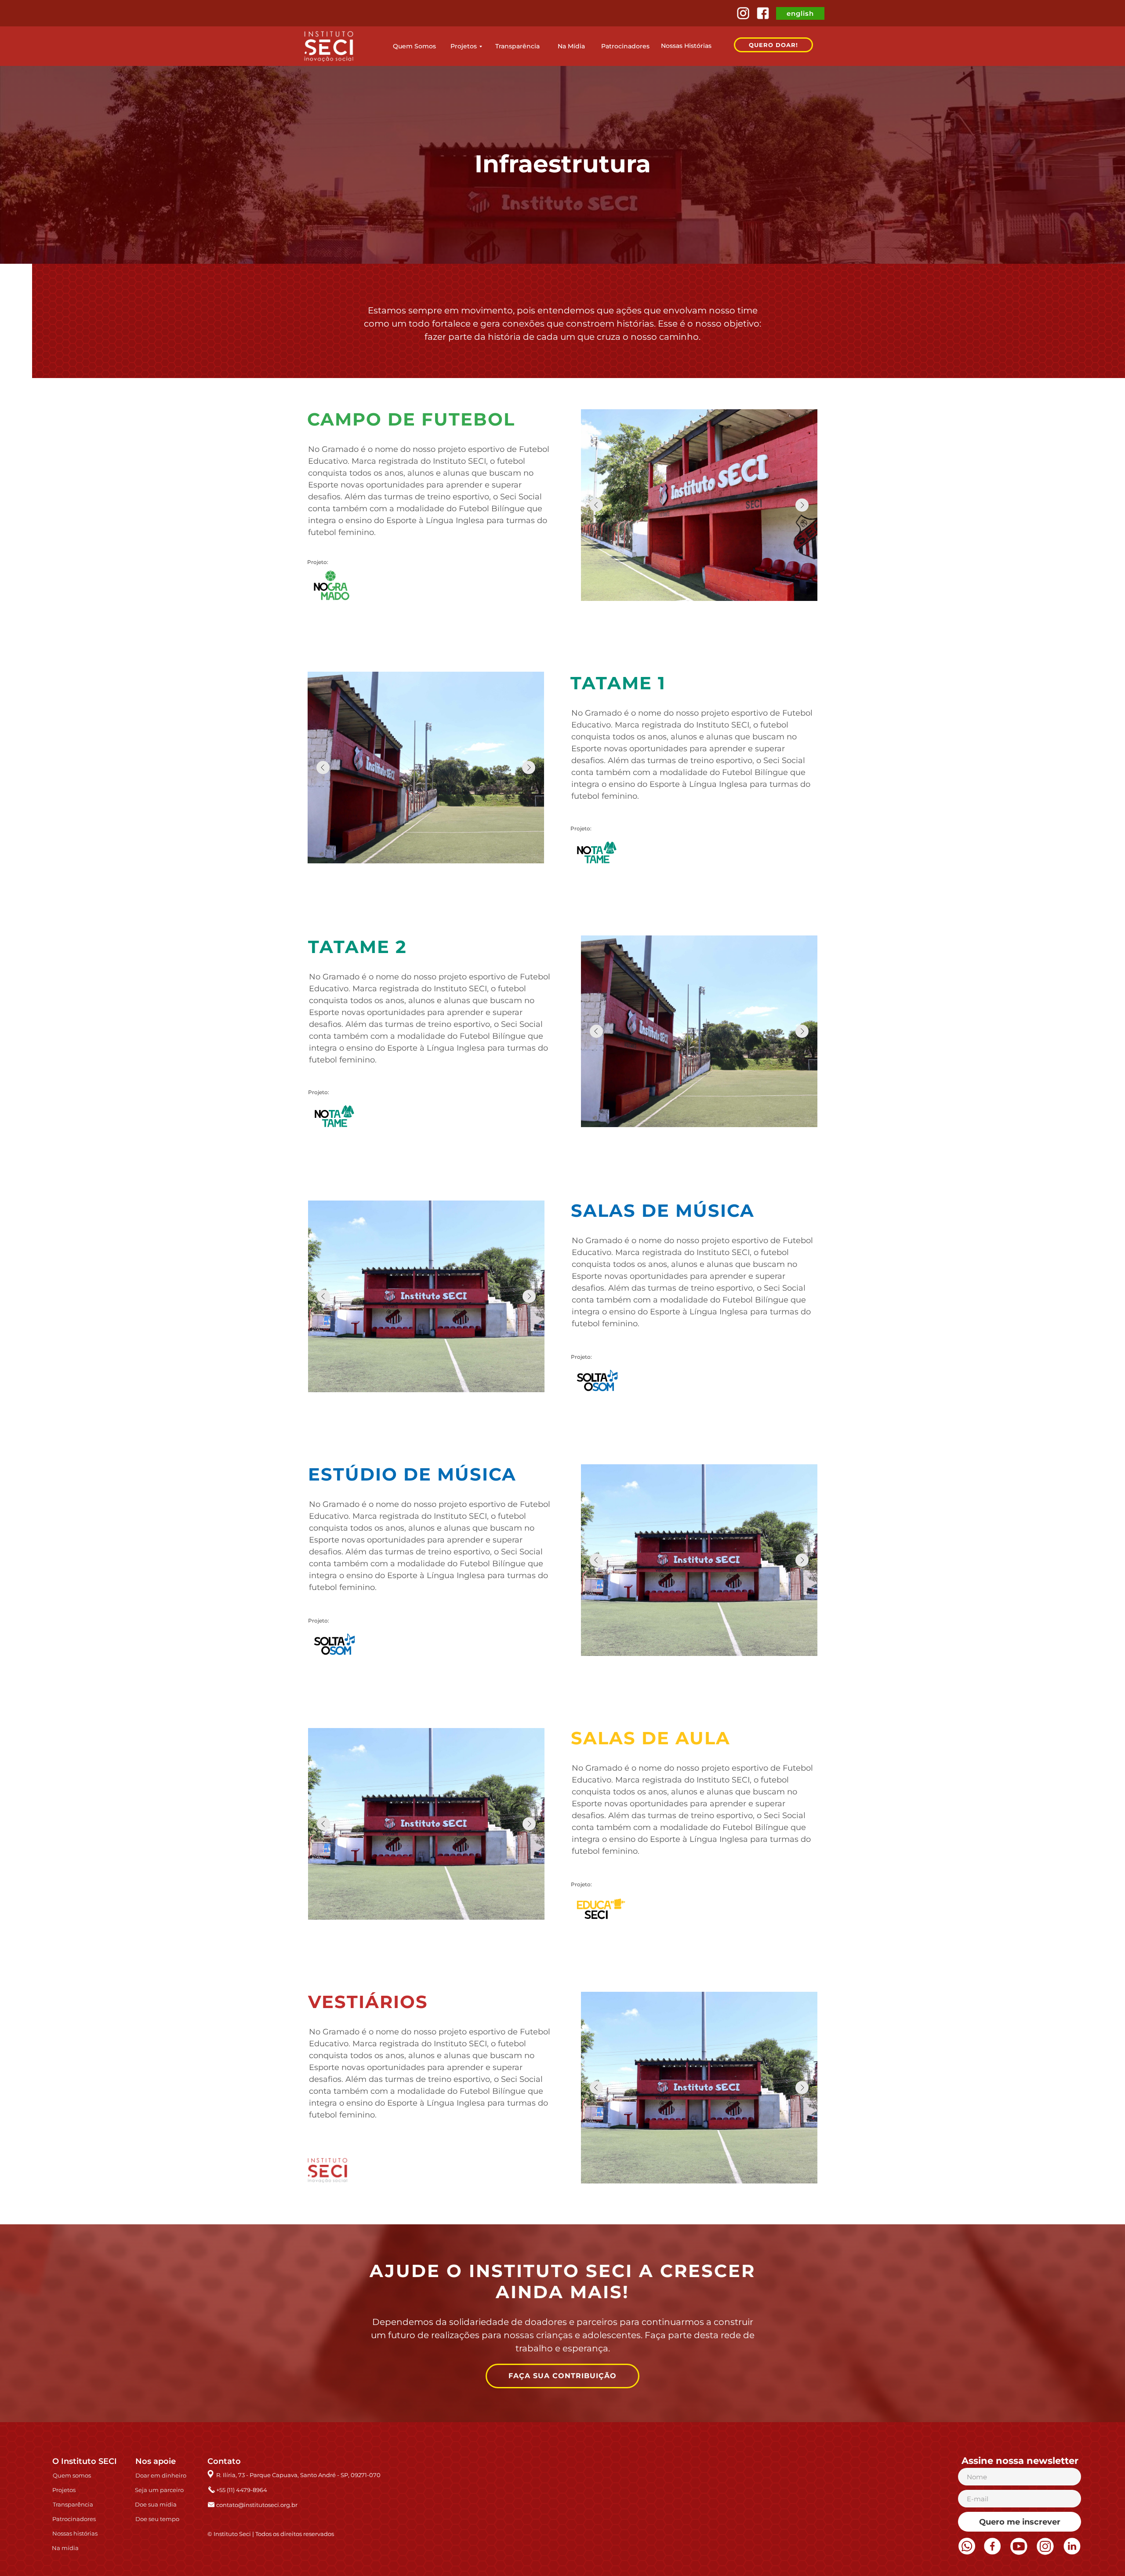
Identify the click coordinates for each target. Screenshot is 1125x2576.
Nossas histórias (75, 2533)
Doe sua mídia (156, 2504)
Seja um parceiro (159, 2490)
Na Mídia (571, 46)
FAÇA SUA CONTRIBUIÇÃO (562, 2376)
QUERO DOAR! (773, 45)
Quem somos (72, 2475)
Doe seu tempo (157, 2519)
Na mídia (65, 2548)
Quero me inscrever (1020, 2522)
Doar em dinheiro (161, 2475)
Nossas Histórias (686, 46)
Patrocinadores (625, 46)
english (800, 13)
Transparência (517, 46)
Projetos (464, 46)
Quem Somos (414, 46)
